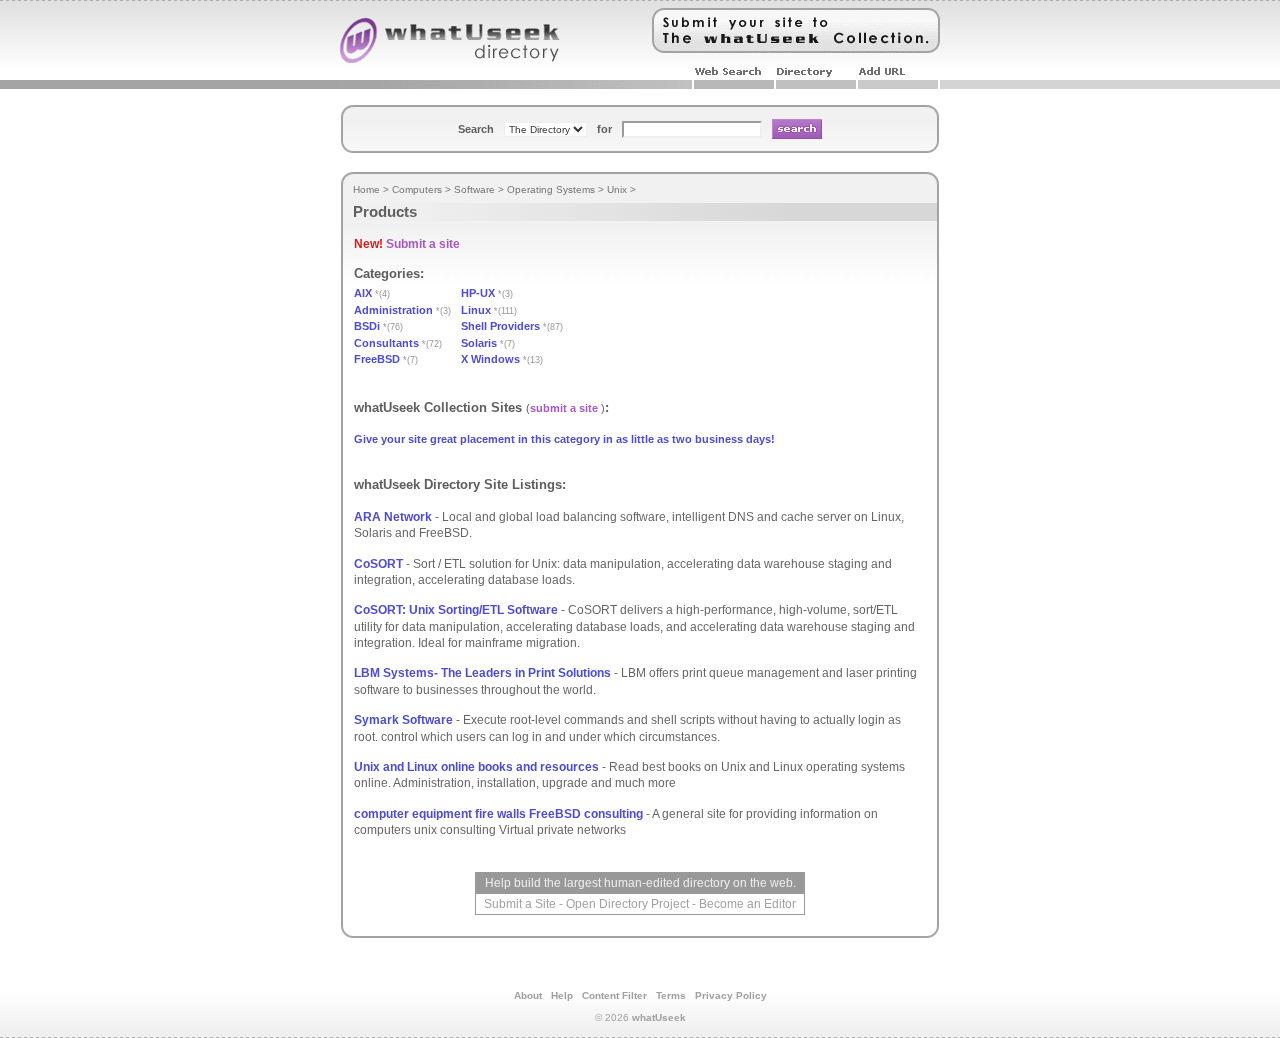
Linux (476, 310)
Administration (393, 310)
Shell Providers (500, 326)
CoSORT (378, 564)
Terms (671, 995)
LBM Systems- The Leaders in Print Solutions (482, 673)
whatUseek (659, 1017)
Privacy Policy (731, 995)
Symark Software (403, 720)
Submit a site (423, 244)
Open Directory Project (627, 904)
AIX (363, 293)
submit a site (564, 408)
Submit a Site (520, 904)
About (528, 995)
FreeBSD (377, 359)
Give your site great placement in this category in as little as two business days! (564, 439)
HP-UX (478, 293)
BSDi (367, 326)
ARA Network (393, 517)
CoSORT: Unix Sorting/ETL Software (456, 610)
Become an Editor (747, 904)
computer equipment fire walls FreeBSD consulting (498, 814)
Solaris (479, 343)
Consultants (386, 343)
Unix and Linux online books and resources (476, 767)
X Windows (490, 359)
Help (562, 995)
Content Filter (614, 995)
